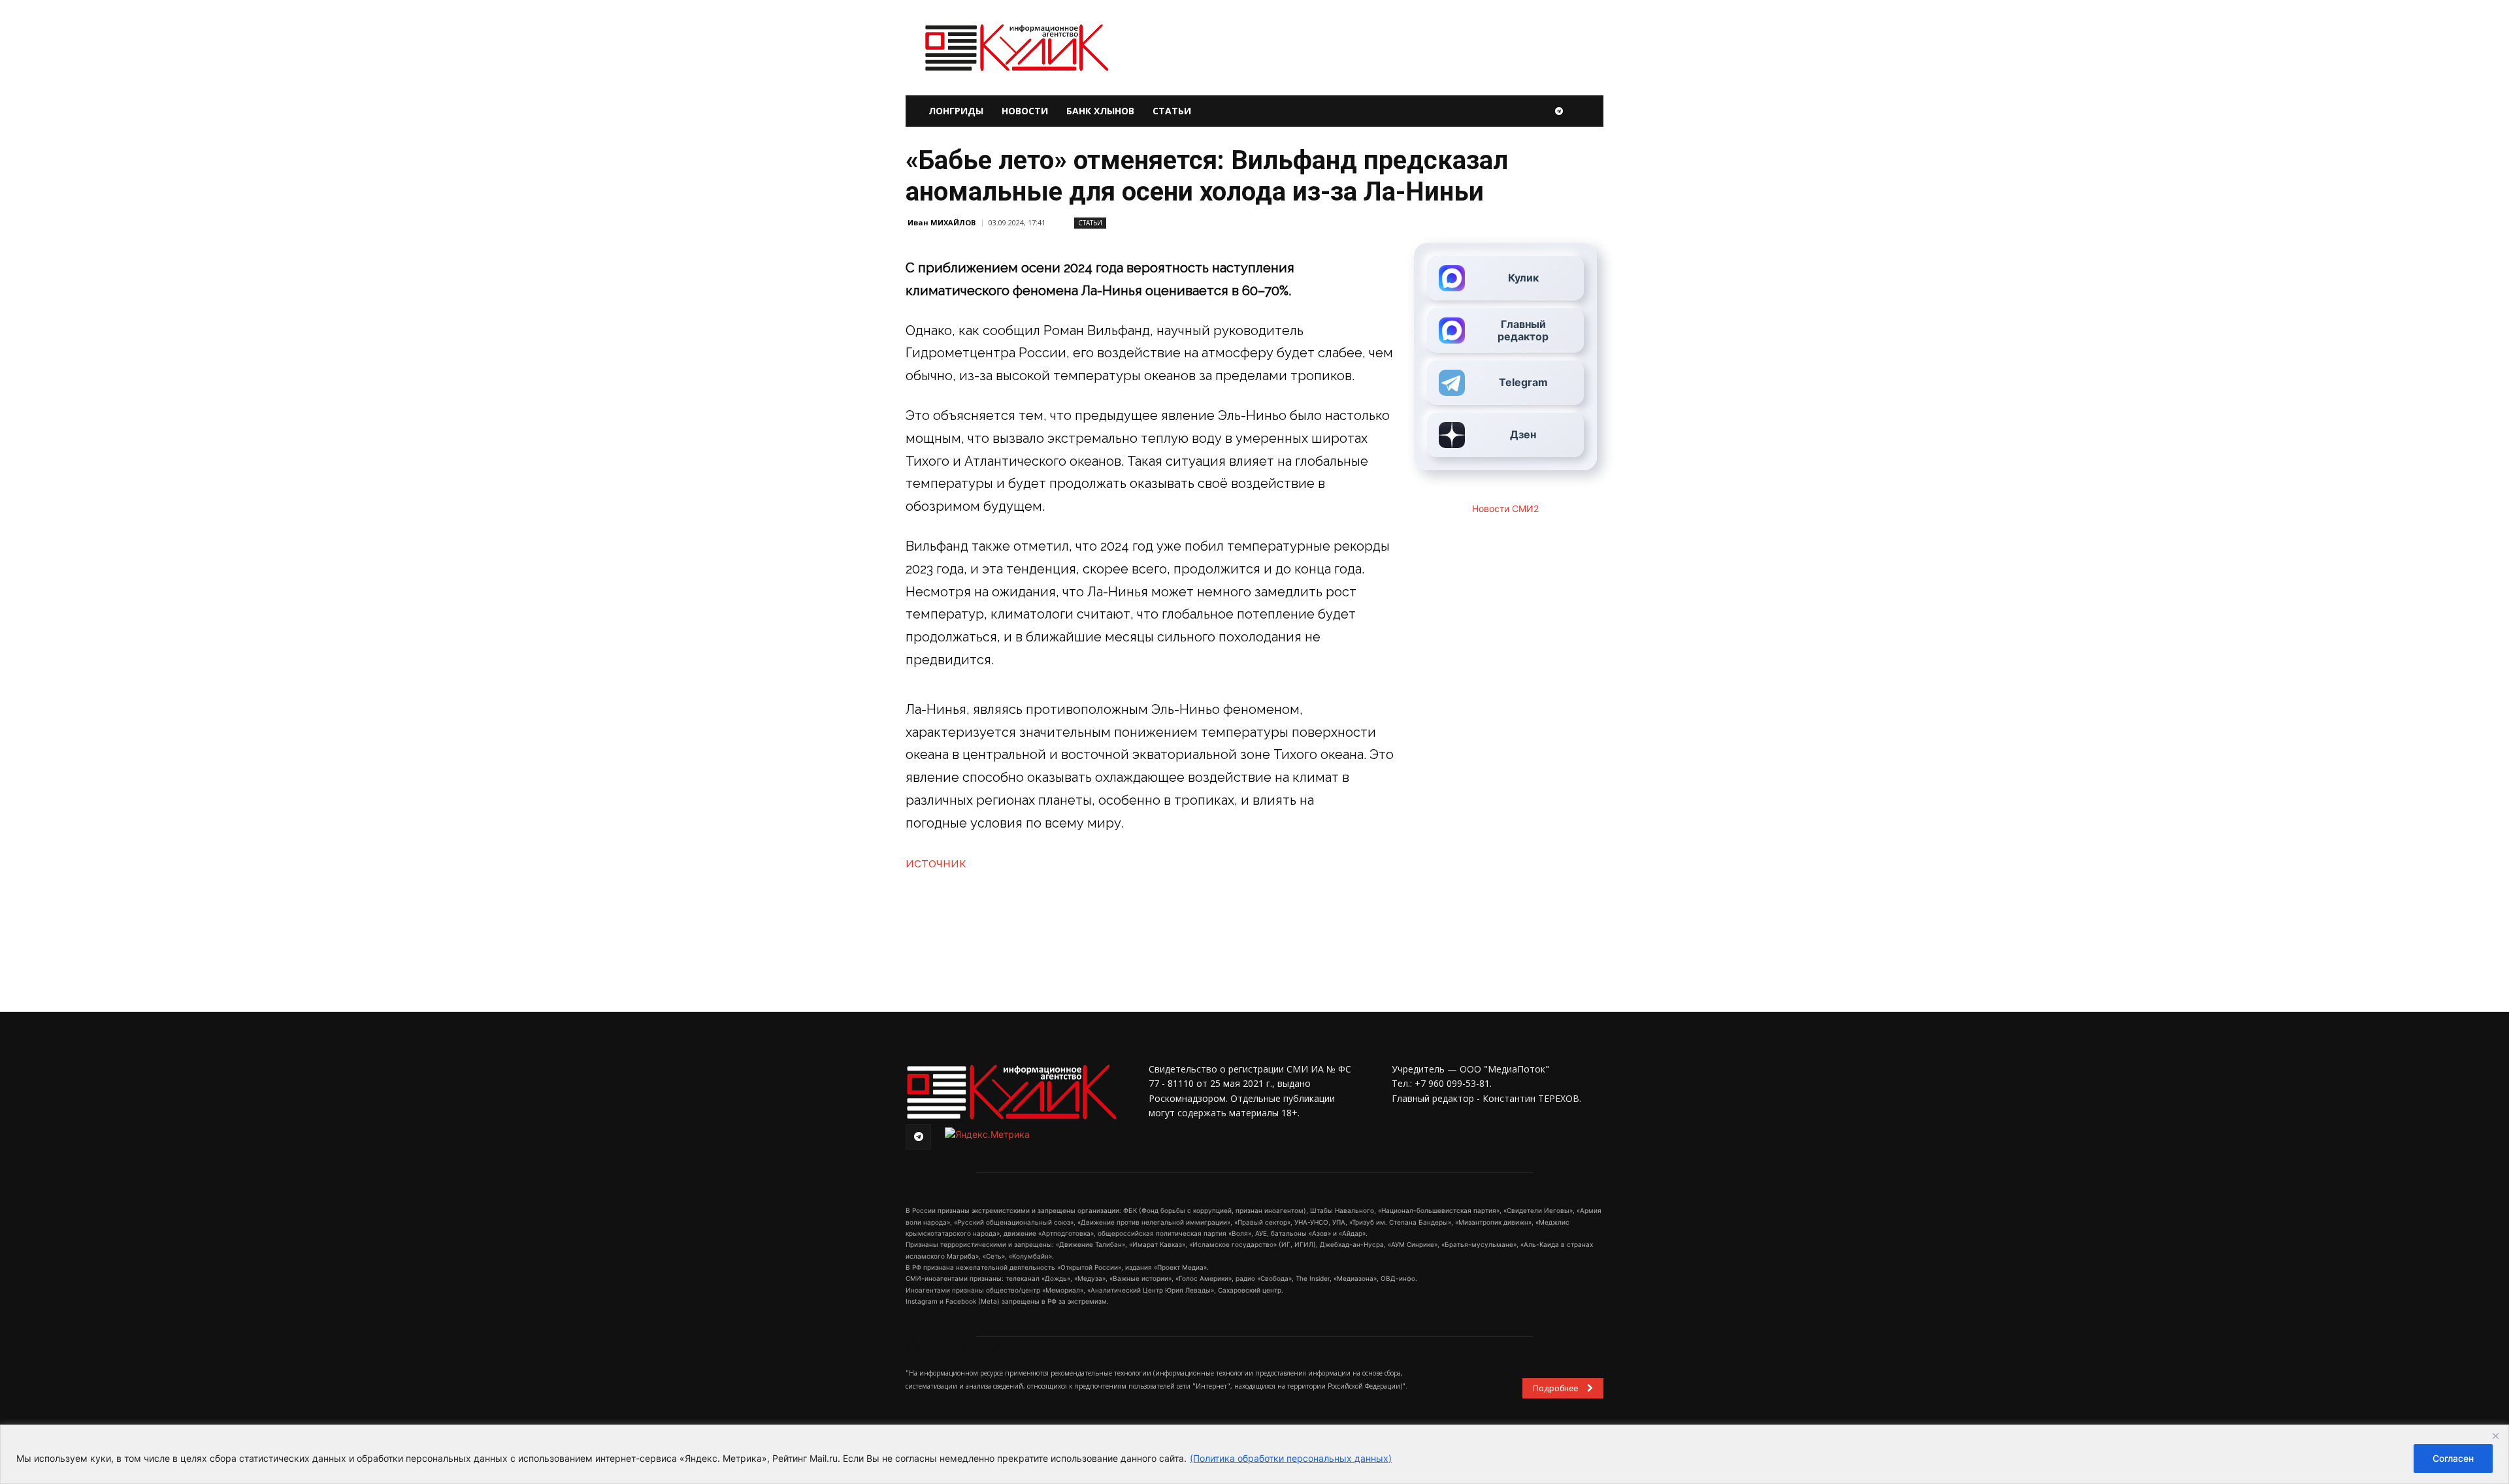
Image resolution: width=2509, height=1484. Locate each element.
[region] (1254, 1454)
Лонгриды (956, 111)
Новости (1025, 111)
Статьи (1172, 111)
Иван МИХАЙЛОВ (942, 222)
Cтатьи (1090, 223)
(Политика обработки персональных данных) (1291, 1458)
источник (936, 863)
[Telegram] (1559, 111)
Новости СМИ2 (1505, 508)
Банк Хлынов (1100, 111)
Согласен (2453, 1458)
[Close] (2495, 1436)
